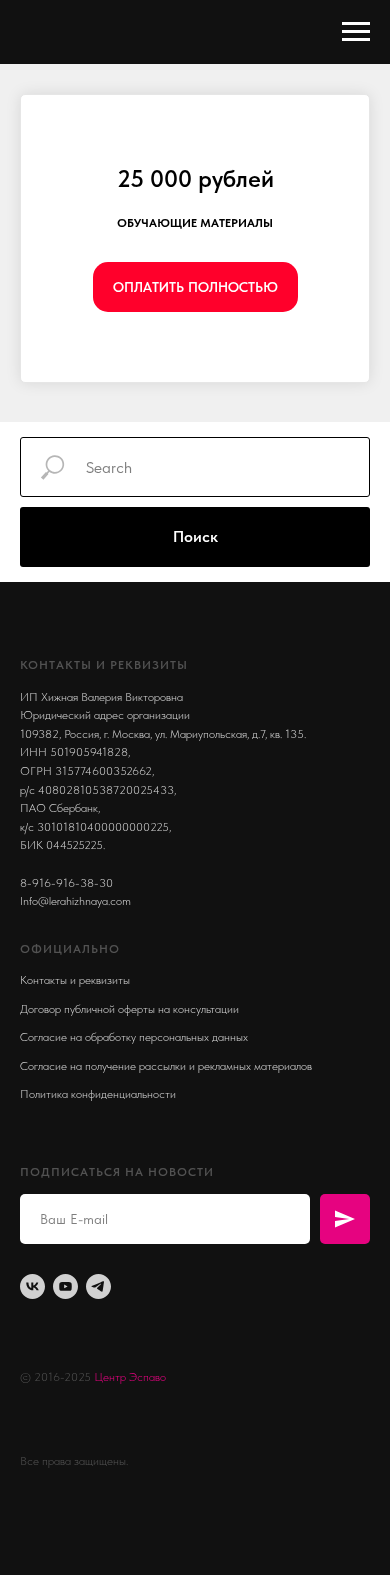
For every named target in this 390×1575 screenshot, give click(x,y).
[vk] (32, 1286)
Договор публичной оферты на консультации (129, 1009)
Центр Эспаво (130, 1377)
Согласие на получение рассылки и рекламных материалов (166, 1066)
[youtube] (65, 1286)
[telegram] (98, 1286)
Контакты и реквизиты (75, 980)
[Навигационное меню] (356, 32)
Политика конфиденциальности (98, 1094)
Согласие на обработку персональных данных (134, 1037)
